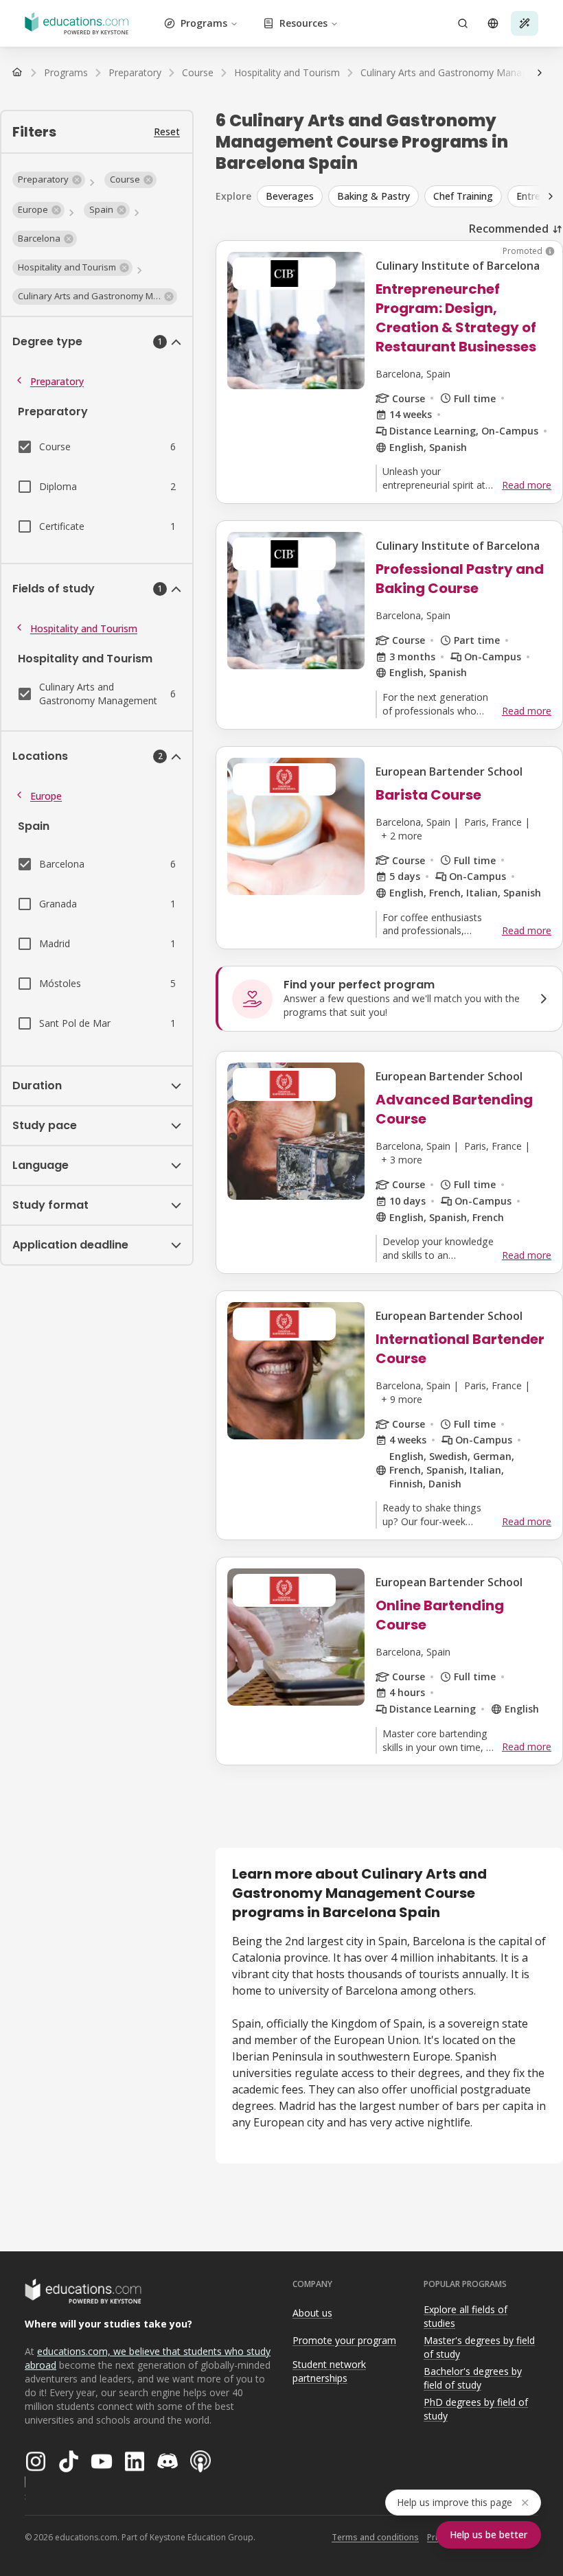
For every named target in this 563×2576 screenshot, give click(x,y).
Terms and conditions (375, 2537)
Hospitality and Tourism (84, 628)
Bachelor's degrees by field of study (473, 2378)
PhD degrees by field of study (476, 2409)
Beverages (290, 196)
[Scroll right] (540, 73)
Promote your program (344, 2340)
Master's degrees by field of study (479, 2347)
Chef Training (463, 196)
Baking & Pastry (374, 196)
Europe (46, 796)
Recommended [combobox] (509, 229)
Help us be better (489, 2534)
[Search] (463, 23)
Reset (167, 131)
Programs (204, 23)
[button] (49, 180)
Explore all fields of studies (466, 2317)
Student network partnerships (329, 2371)
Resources (303, 23)
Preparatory (57, 381)
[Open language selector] (493, 23)
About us (312, 2313)
